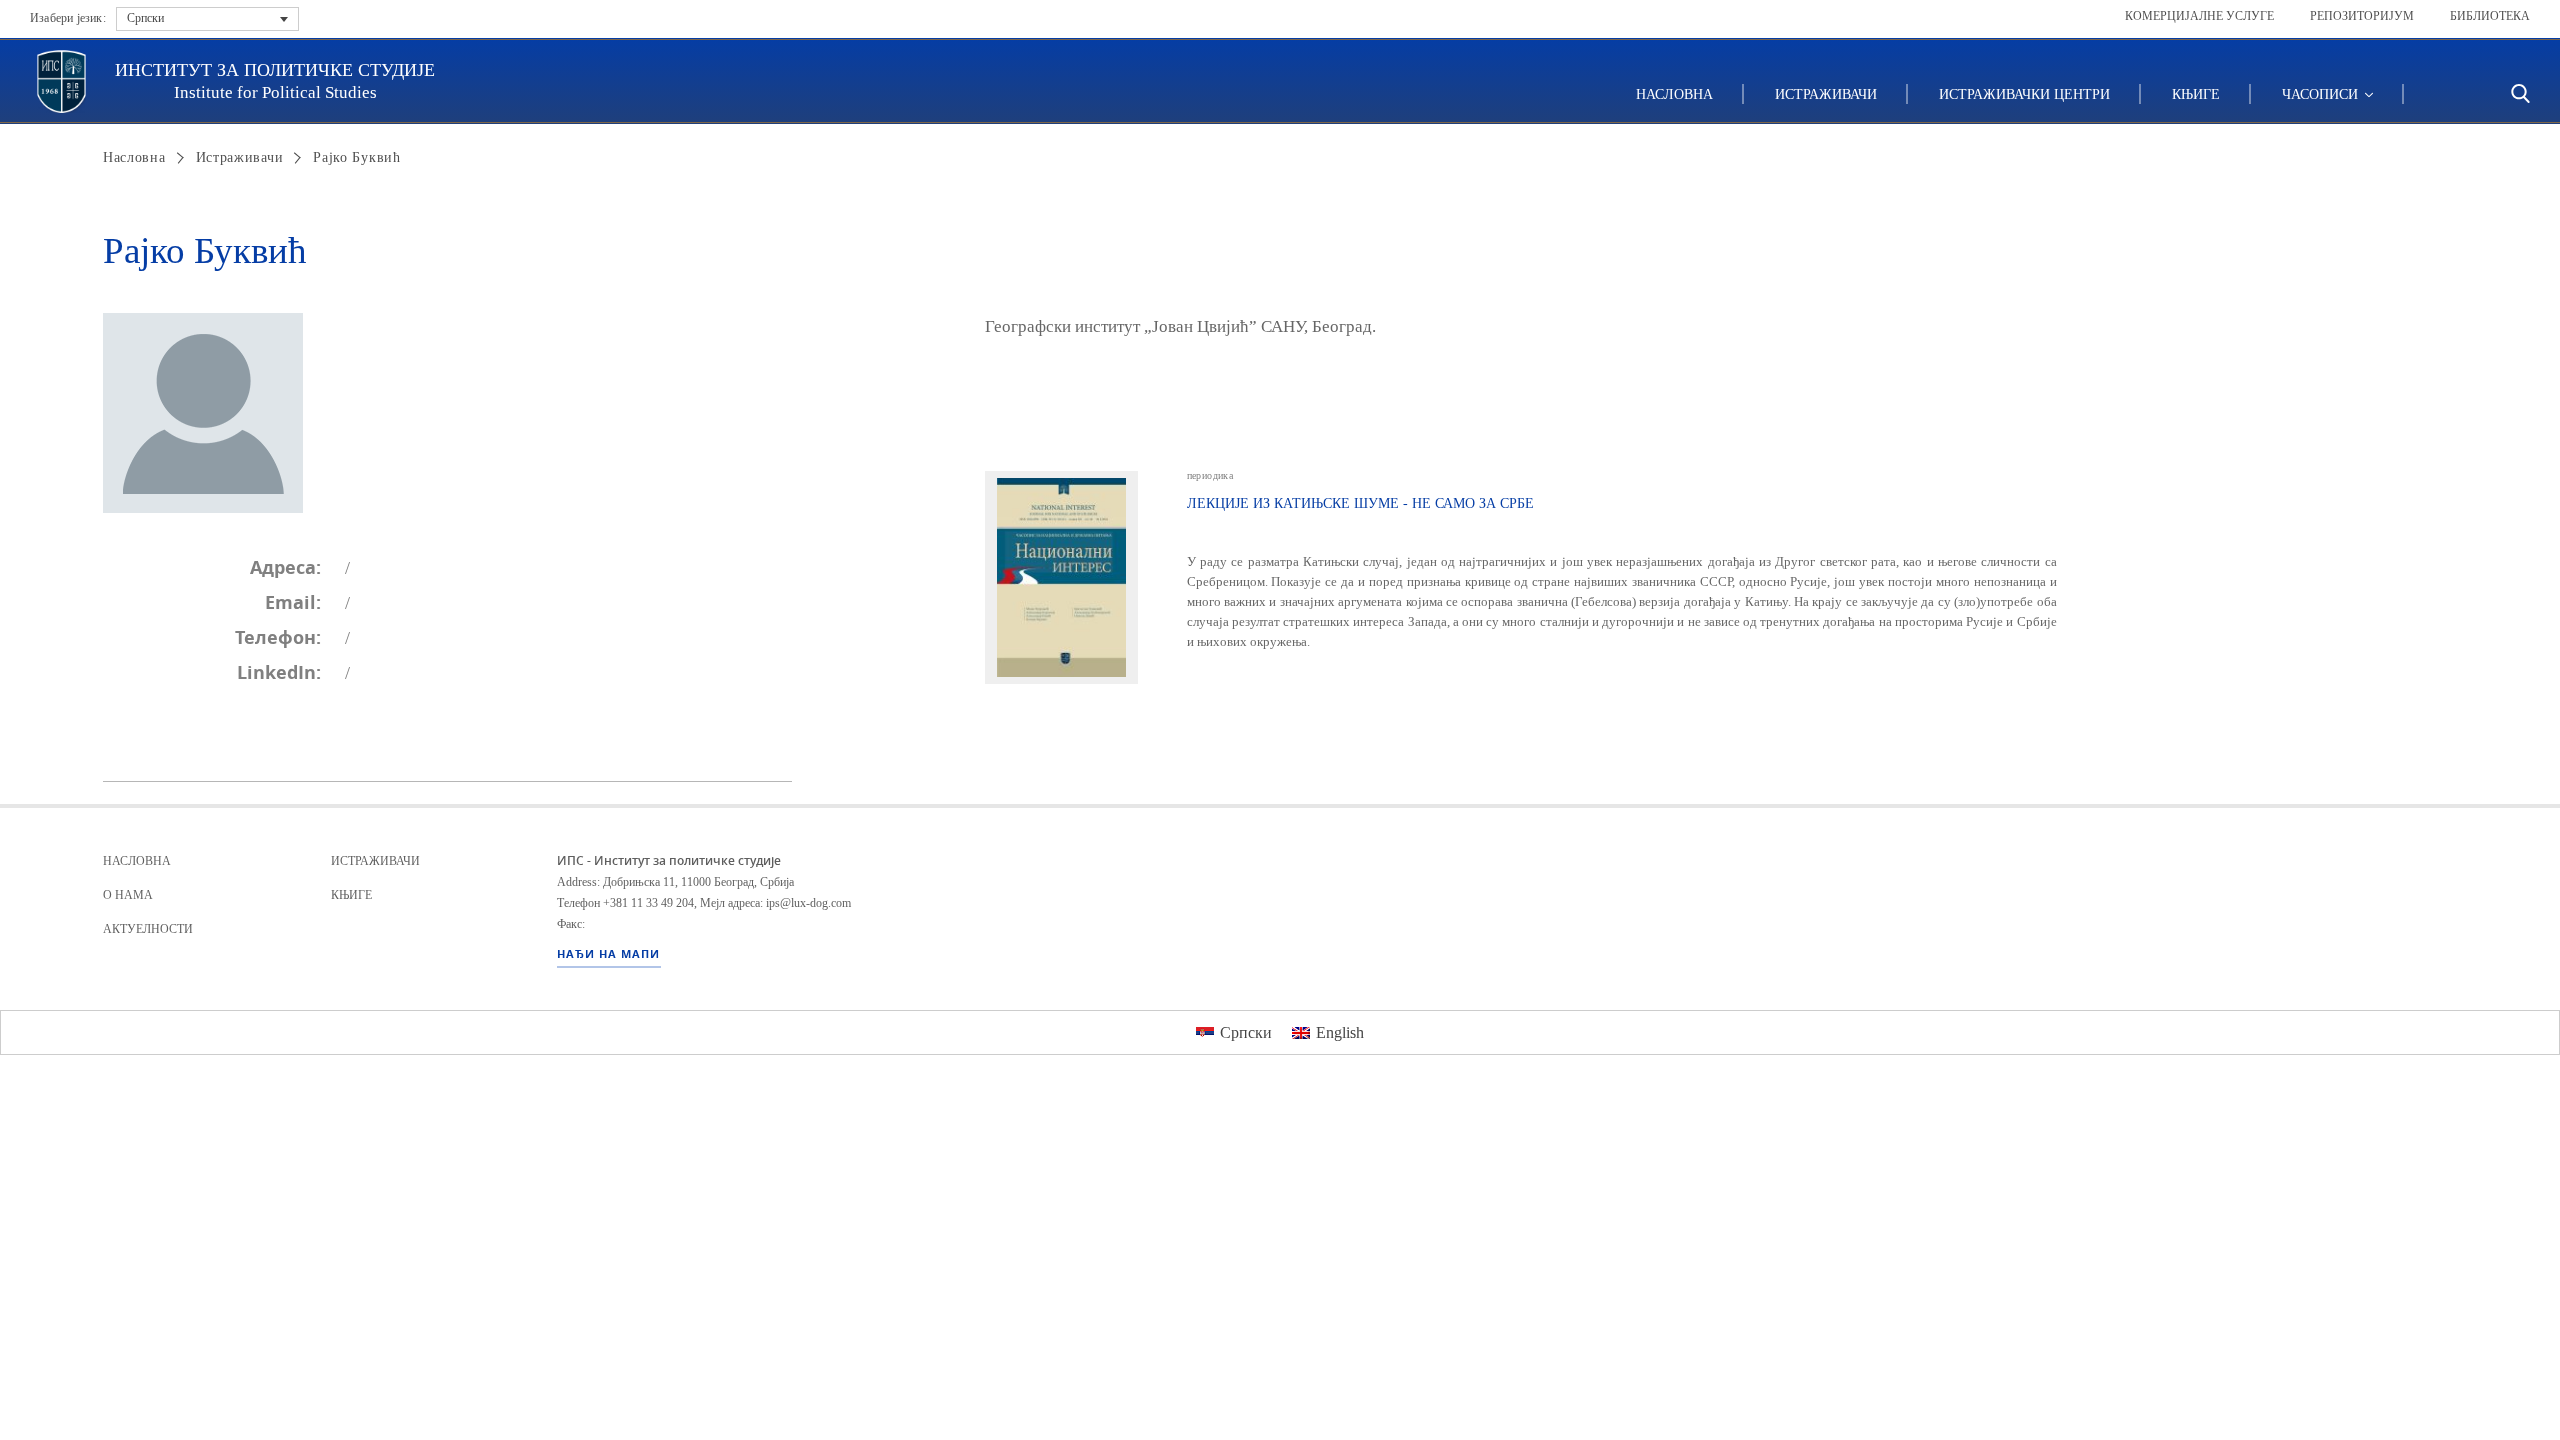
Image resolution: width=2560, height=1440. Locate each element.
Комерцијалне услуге (2199, 16)
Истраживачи (1826, 94)
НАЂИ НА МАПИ (608, 954)
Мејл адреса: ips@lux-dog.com (775, 903)
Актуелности (148, 929)
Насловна (1674, 94)
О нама (128, 895)
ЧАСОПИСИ (2322, 94)
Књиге (2196, 94)
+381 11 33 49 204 (648, 903)
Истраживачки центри (2024, 94)
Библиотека (2490, 16)
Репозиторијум (2362, 16)
